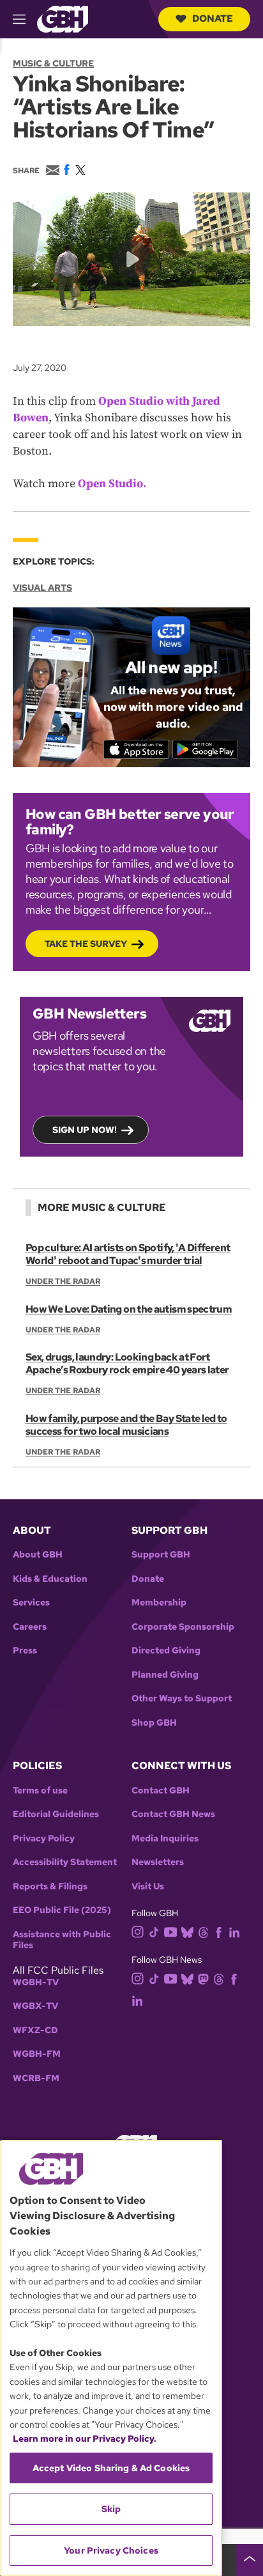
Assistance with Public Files (62, 1940)
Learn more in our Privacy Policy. (85, 2439)
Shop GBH (154, 1723)
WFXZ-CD (35, 2030)
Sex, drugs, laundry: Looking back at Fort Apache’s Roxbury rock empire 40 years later (127, 1363)
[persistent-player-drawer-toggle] (250, 2560)
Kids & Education (50, 1579)
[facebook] (219, 1932)
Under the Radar (63, 1281)
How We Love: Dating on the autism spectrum (129, 1309)
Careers (30, 1627)
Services (31, 1603)
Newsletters (158, 1862)
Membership (159, 1603)
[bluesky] (187, 1932)
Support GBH (161, 1555)
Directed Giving (166, 1651)
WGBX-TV (35, 2006)
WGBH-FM (37, 2054)
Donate (213, 19)
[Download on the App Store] (136, 749)
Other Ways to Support (182, 1698)
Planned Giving (165, 1675)
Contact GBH (161, 1791)
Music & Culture (53, 63)
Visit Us (148, 1886)
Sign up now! (85, 1130)
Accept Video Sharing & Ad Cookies (111, 2468)
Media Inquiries (165, 1838)
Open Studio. (112, 484)
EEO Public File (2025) (62, 1910)
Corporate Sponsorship (183, 1627)
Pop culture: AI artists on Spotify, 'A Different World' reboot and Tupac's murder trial (128, 1254)
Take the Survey (86, 944)
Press (25, 1651)
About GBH (38, 1555)
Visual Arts (42, 588)
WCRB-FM (36, 2078)
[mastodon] (203, 1978)
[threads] (203, 1932)
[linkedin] (234, 1932)
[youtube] (170, 1931)
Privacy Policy (44, 1838)
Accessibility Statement (65, 1862)
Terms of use (40, 1791)
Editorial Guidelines (56, 1814)
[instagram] (138, 1931)
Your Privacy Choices (111, 2550)
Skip (111, 2509)
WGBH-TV (36, 1982)
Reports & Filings (50, 1886)
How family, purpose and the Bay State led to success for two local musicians (126, 1425)
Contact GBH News (173, 1814)
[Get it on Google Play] (205, 749)
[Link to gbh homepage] (63, 18)
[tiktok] (154, 1932)
